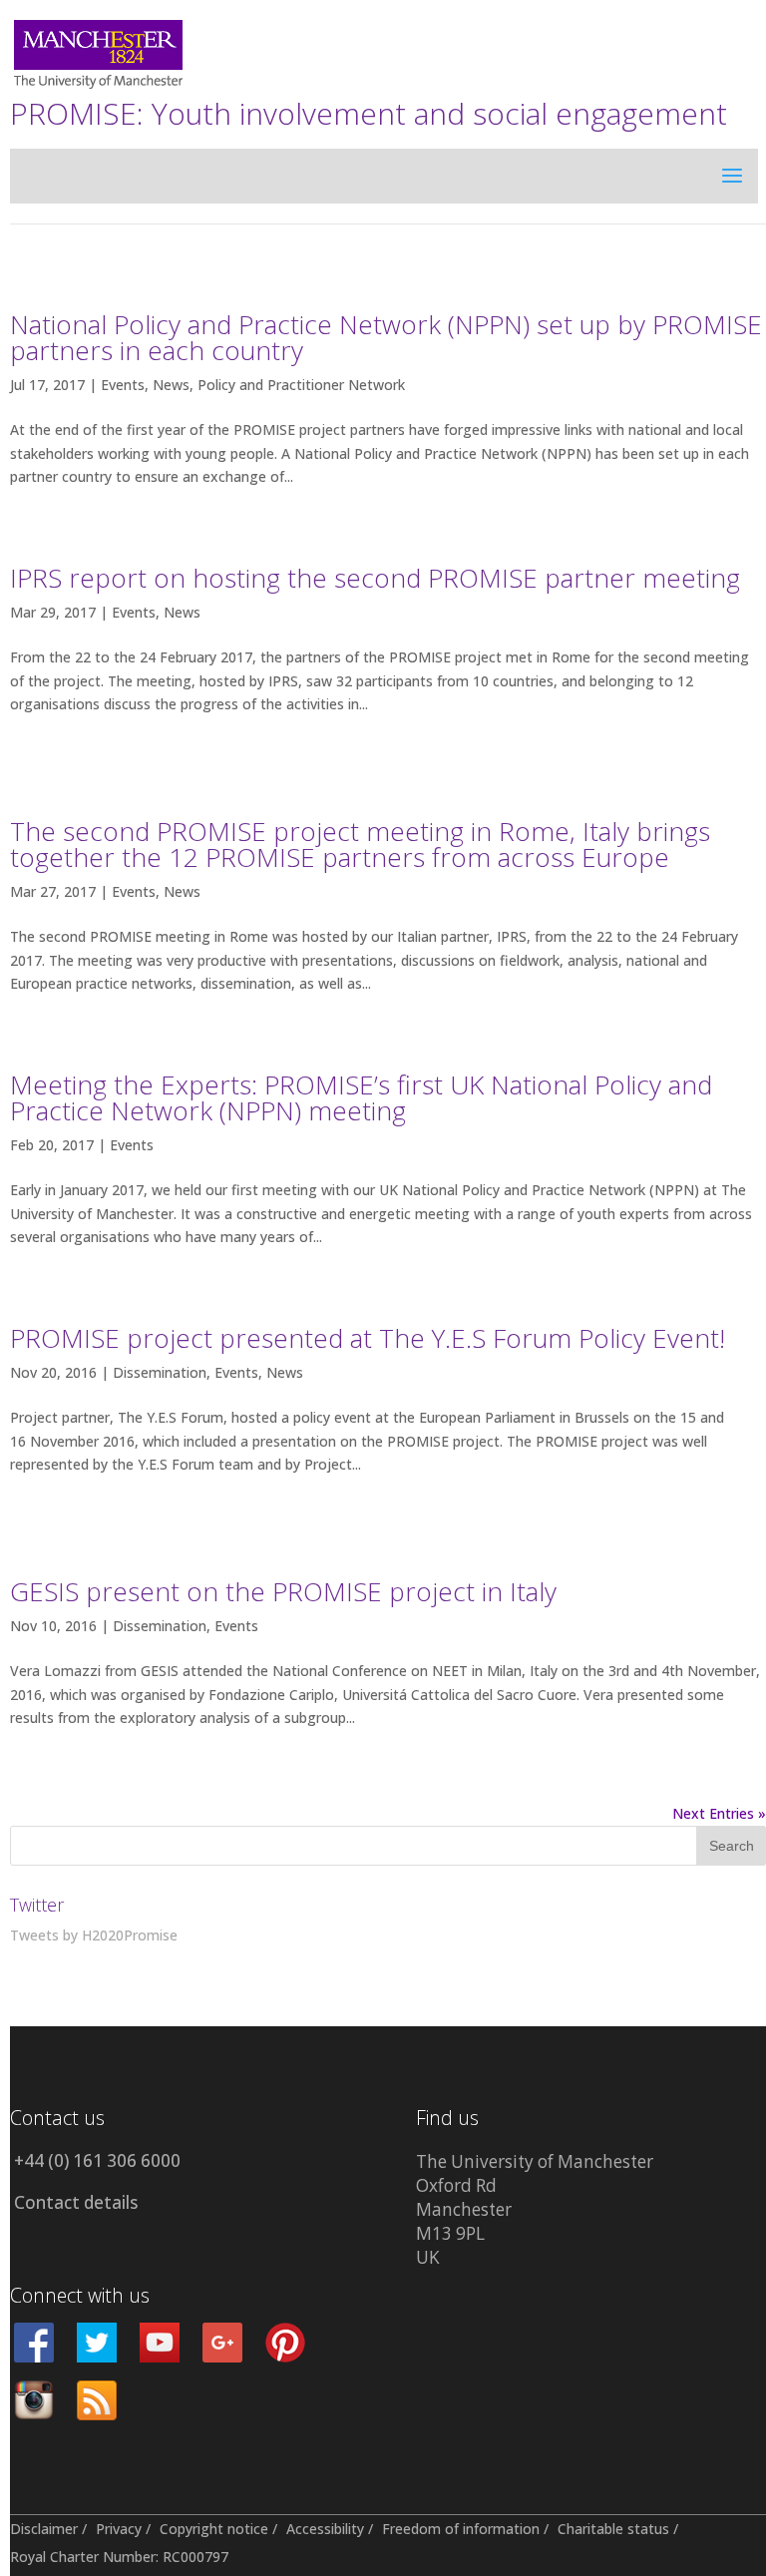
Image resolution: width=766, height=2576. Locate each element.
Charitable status (613, 2529)
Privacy (119, 2529)
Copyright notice (214, 2529)
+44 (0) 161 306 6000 (97, 2160)
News (171, 385)
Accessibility (325, 2529)
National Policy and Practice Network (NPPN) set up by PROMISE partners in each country (386, 337)
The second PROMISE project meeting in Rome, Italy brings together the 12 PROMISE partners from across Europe (360, 844)
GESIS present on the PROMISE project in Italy (283, 1591)
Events (123, 385)
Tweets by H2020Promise (94, 1935)
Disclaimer (44, 2529)
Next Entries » (719, 1813)
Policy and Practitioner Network (301, 385)
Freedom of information (461, 2529)
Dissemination (160, 1372)
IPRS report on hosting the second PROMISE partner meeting (375, 578)
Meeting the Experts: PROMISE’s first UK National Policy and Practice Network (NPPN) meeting (361, 1097)
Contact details (76, 2202)
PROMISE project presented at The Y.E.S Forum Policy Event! (368, 1338)
